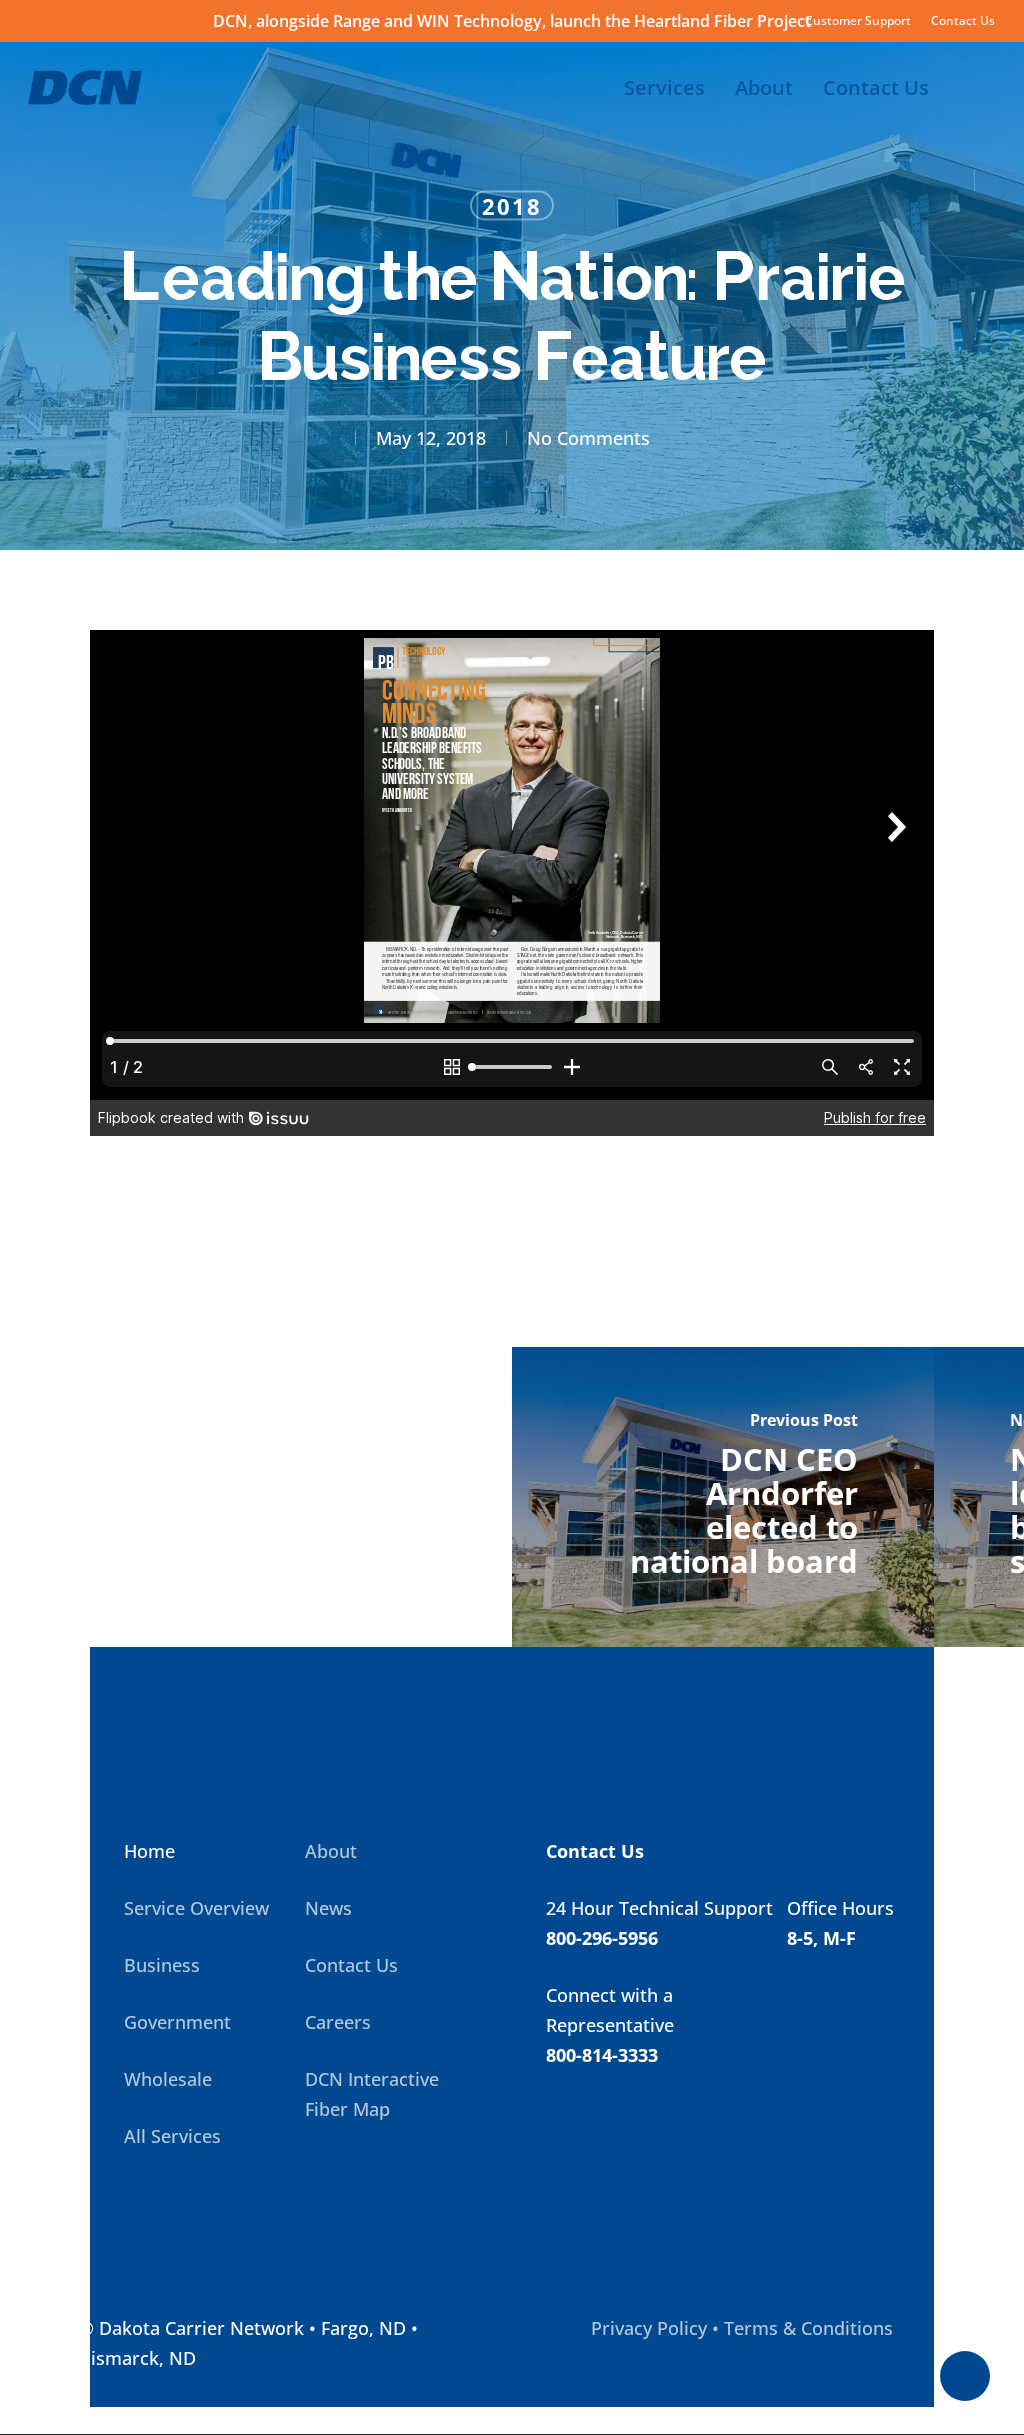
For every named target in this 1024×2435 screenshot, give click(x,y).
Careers (338, 2022)
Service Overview (196, 1908)
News (328, 1908)
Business (162, 1965)
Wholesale (168, 2079)
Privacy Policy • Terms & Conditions (742, 2328)
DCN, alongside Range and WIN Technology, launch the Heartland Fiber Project (512, 21)
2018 (512, 206)
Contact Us (351, 1965)
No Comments (588, 438)
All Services (172, 2136)
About (331, 1851)
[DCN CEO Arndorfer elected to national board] (723, 1497)
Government (177, 2022)
